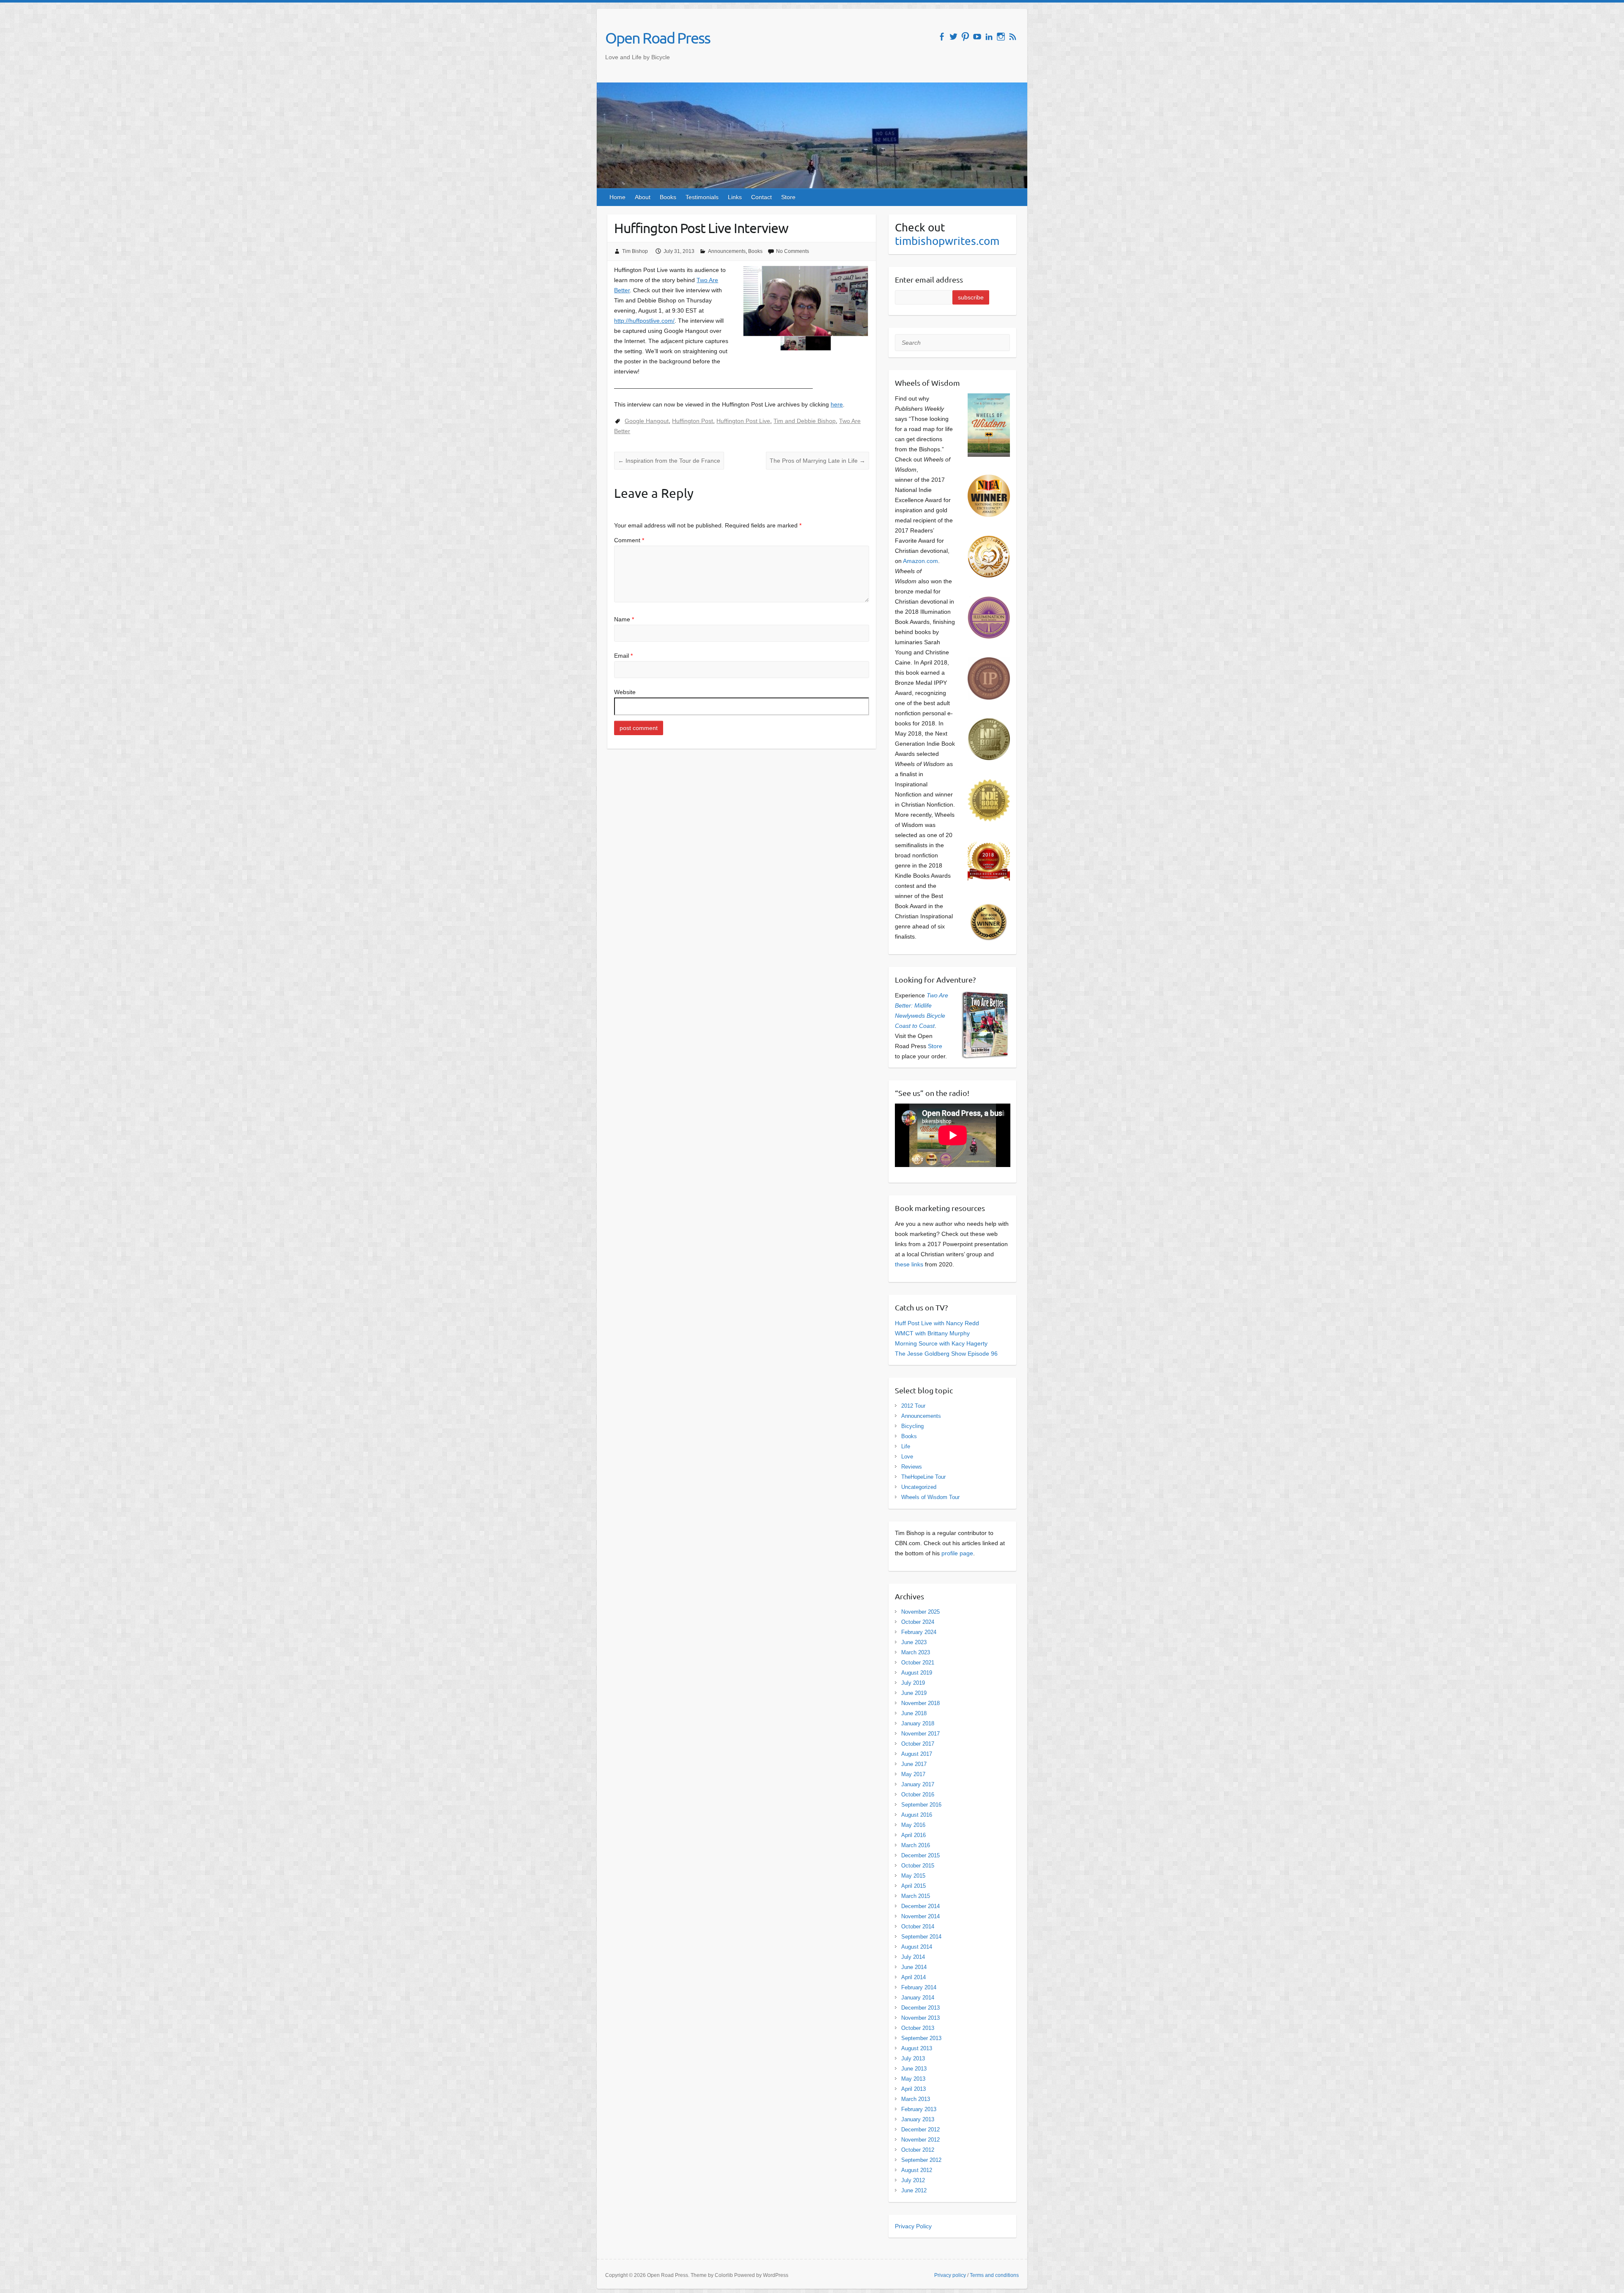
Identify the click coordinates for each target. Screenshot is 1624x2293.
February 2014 (919, 1987)
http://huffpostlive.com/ (644, 321)
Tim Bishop (635, 251)
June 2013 (914, 2069)
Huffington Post (693, 421)
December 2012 (920, 2130)
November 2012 (920, 2140)
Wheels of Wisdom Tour (930, 1497)
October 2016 (918, 1795)
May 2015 (913, 1876)
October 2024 (918, 1622)
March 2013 (916, 2099)
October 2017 (918, 1744)
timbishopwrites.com (947, 241)
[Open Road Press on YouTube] (977, 37)
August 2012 (917, 2170)
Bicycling (912, 1426)
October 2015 (918, 1866)
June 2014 (914, 1967)
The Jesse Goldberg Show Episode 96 (946, 1354)
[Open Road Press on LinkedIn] (989, 37)
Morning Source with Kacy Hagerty (941, 1343)
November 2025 (920, 1612)
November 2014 (920, 1916)
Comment (629, 540)
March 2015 (916, 1896)
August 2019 (917, 1673)
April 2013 (913, 2089)
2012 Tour (913, 1406)
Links (735, 197)
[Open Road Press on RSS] (1013, 37)
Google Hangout (647, 421)
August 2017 (917, 1754)
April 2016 (913, 1835)
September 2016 (921, 1805)
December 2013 (920, 2008)
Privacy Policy (913, 2226)
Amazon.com (920, 561)
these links (909, 1264)
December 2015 (920, 1855)
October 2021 (918, 1663)
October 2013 (918, 2028)
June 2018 (914, 1713)
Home (617, 197)
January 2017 (918, 1784)
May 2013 (913, 2079)
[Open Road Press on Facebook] (942, 37)
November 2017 (920, 1734)
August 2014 (917, 1947)
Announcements (727, 251)
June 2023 (914, 1642)
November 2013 (920, 2018)
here (837, 404)
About (643, 197)
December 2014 (920, 1906)
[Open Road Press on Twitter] (953, 37)
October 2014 (918, 1926)
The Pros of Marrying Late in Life (817, 461)
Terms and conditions (994, 2275)
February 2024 (919, 1632)
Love (907, 1457)
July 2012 (913, 2180)
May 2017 (913, 1774)
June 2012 (914, 2190)
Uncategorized (919, 1487)
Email (623, 656)
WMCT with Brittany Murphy (932, 1333)
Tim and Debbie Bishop (805, 421)
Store (788, 197)
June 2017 (914, 1764)
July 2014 (913, 1957)
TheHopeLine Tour (923, 1477)
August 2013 (917, 2048)
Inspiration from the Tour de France (669, 461)
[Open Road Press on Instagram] (1001, 37)
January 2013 (918, 2119)
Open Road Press (658, 38)
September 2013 (921, 2038)
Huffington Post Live (743, 421)
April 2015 (913, 1886)
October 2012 (918, 2150)
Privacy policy (950, 2275)
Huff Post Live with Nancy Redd (937, 1323)
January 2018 (918, 1723)
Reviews (912, 1467)
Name (624, 619)
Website (625, 692)
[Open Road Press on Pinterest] (965, 37)
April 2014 (913, 1977)
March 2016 (916, 1845)
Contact (761, 197)
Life (906, 1446)
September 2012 (921, 2160)
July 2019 (913, 1683)
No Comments (793, 251)
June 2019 (914, 1693)
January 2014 (918, 1998)
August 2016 (917, 1815)
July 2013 (913, 2058)
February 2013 (919, 2109)
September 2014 (921, 1937)
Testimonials (702, 197)
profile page (957, 1553)
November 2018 (920, 1703)
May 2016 (913, 1825)
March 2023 (916, 1652)
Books (668, 197)
